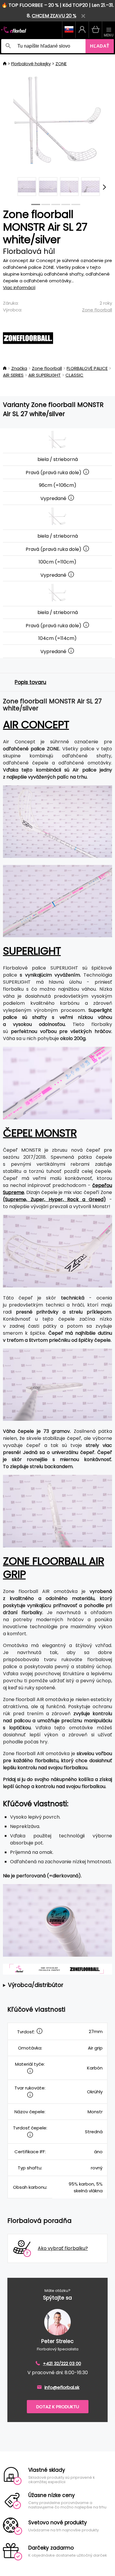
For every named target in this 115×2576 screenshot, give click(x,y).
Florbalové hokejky (31, 64)
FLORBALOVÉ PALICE (87, 368)
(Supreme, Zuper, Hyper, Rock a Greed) (54, 1199)
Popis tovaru (31, 682)
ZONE (61, 64)
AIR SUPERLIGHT (45, 375)
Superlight (32, 951)
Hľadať (100, 46)
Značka (19, 368)
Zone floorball (97, 310)
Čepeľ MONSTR (40, 1133)
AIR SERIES (13, 375)
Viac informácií (19, 287)
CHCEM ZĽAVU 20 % (54, 16)
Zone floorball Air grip (54, 1568)
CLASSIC (74, 375)
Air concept (36, 725)
